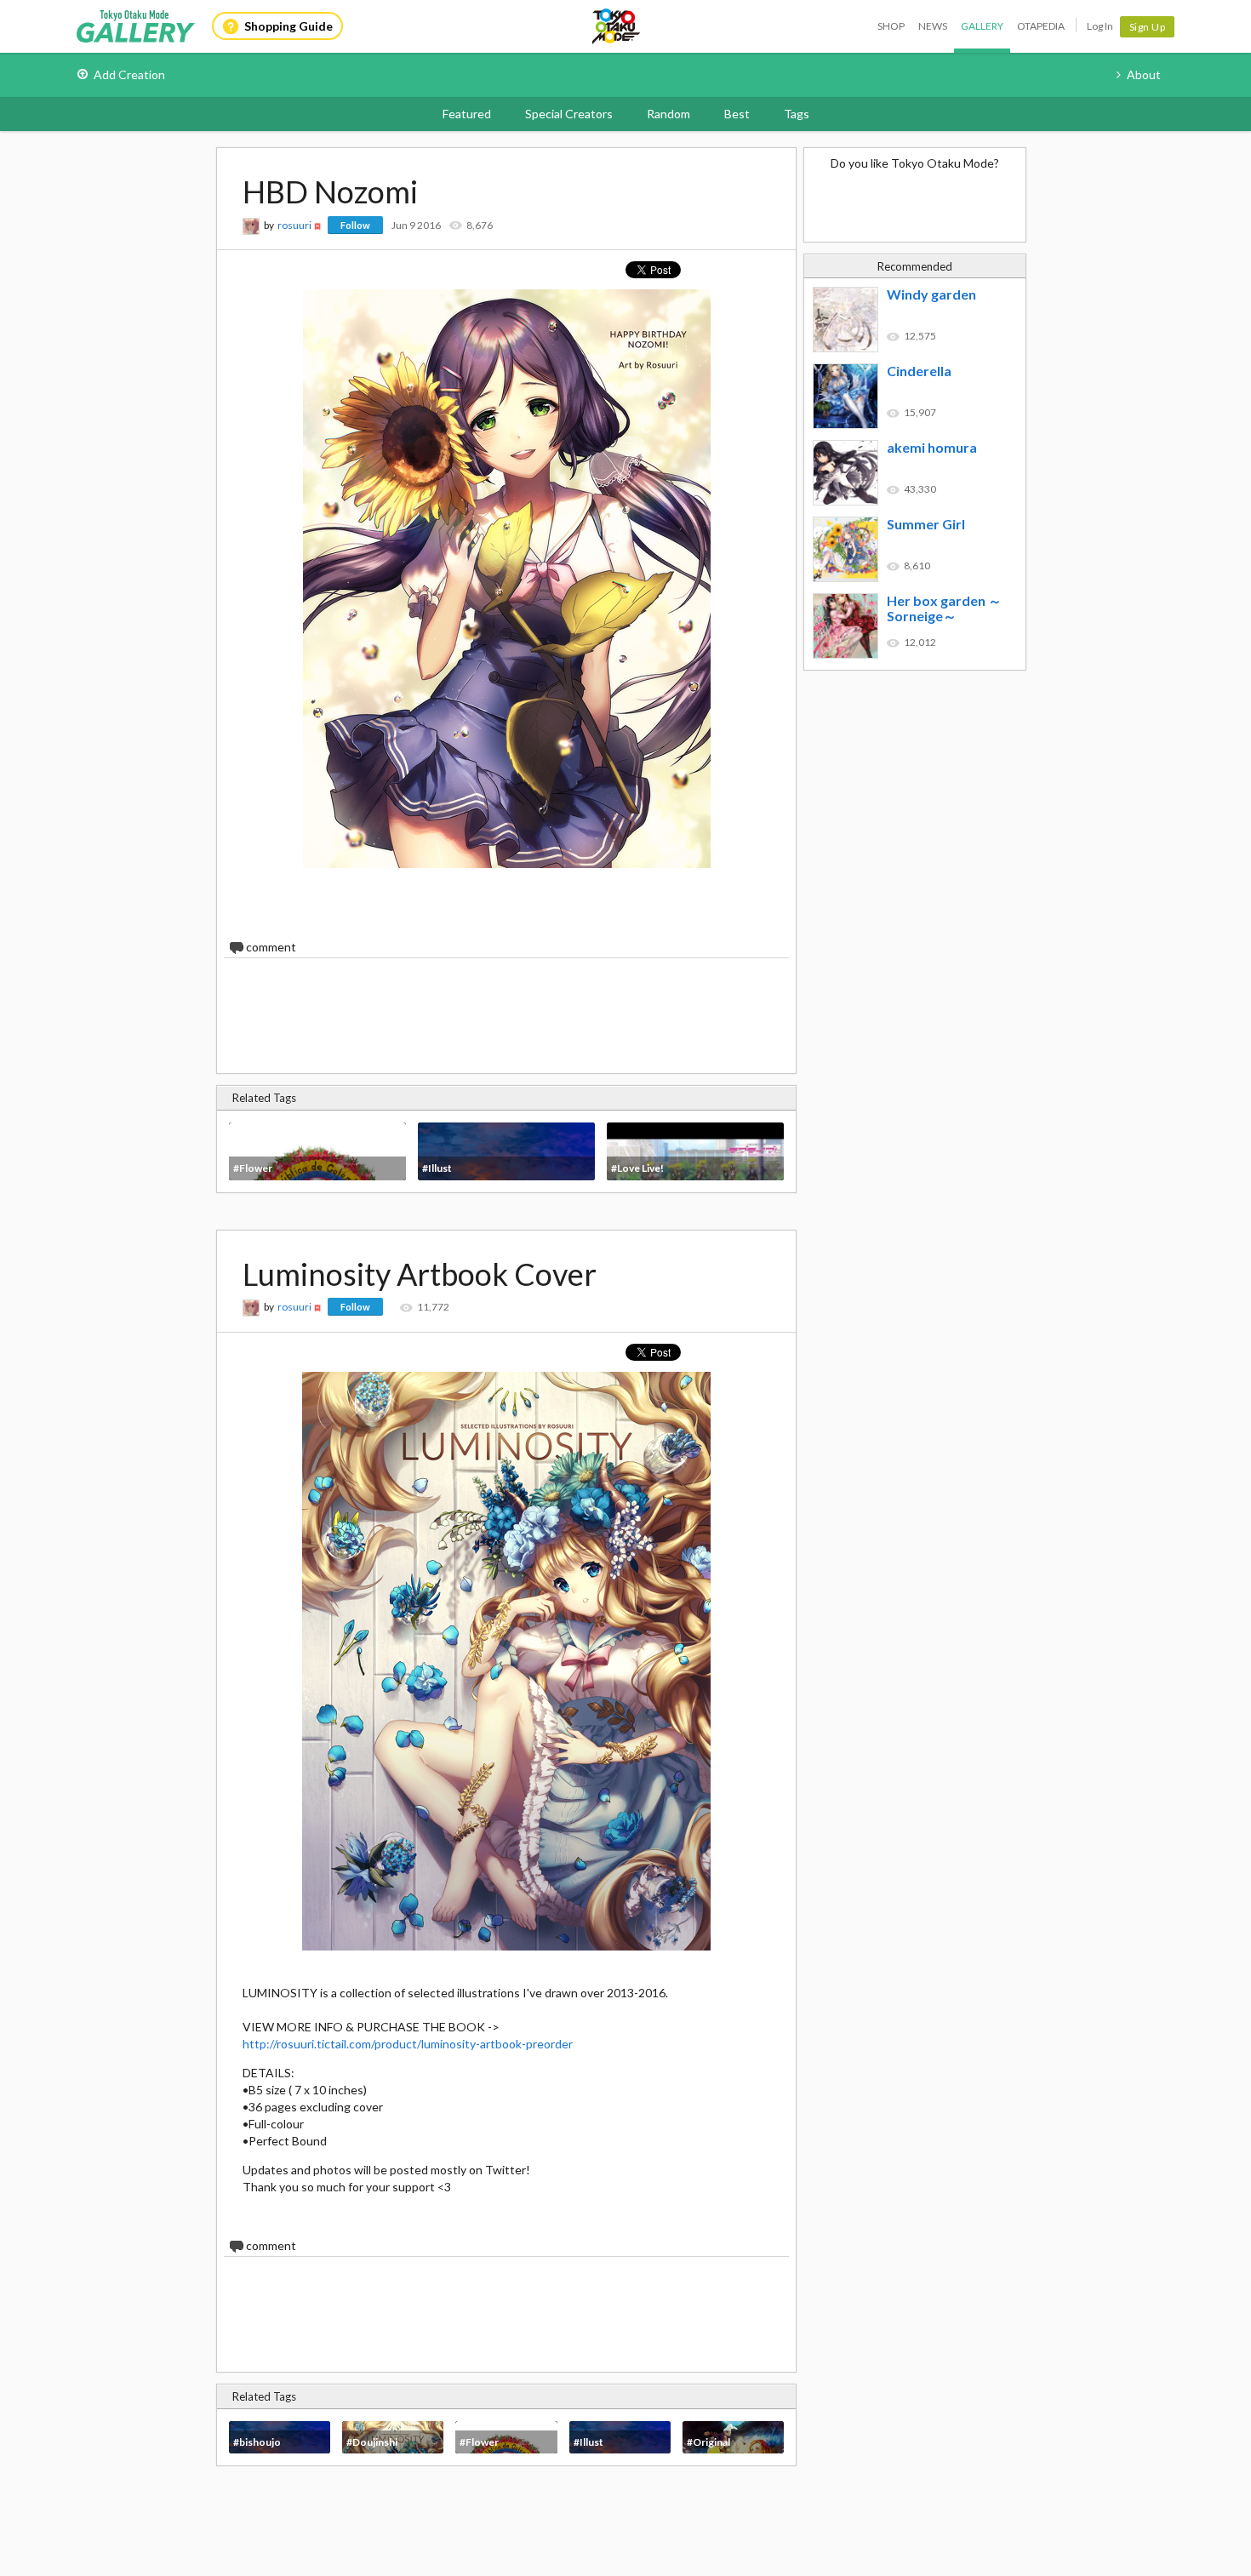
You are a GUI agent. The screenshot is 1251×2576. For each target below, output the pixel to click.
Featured (467, 114)
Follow (355, 225)
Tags (797, 114)
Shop (891, 26)
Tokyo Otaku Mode (617, 26)
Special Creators (569, 114)
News (933, 26)
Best (737, 114)
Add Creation (129, 74)
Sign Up (1148, 27)
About (1144, 74)
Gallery (982, 26)
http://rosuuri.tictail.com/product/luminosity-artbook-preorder (408, 2044)
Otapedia (1041, 26)
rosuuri (294, 225)
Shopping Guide (288, 26)
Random (668, 114)
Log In (1100, 26)
